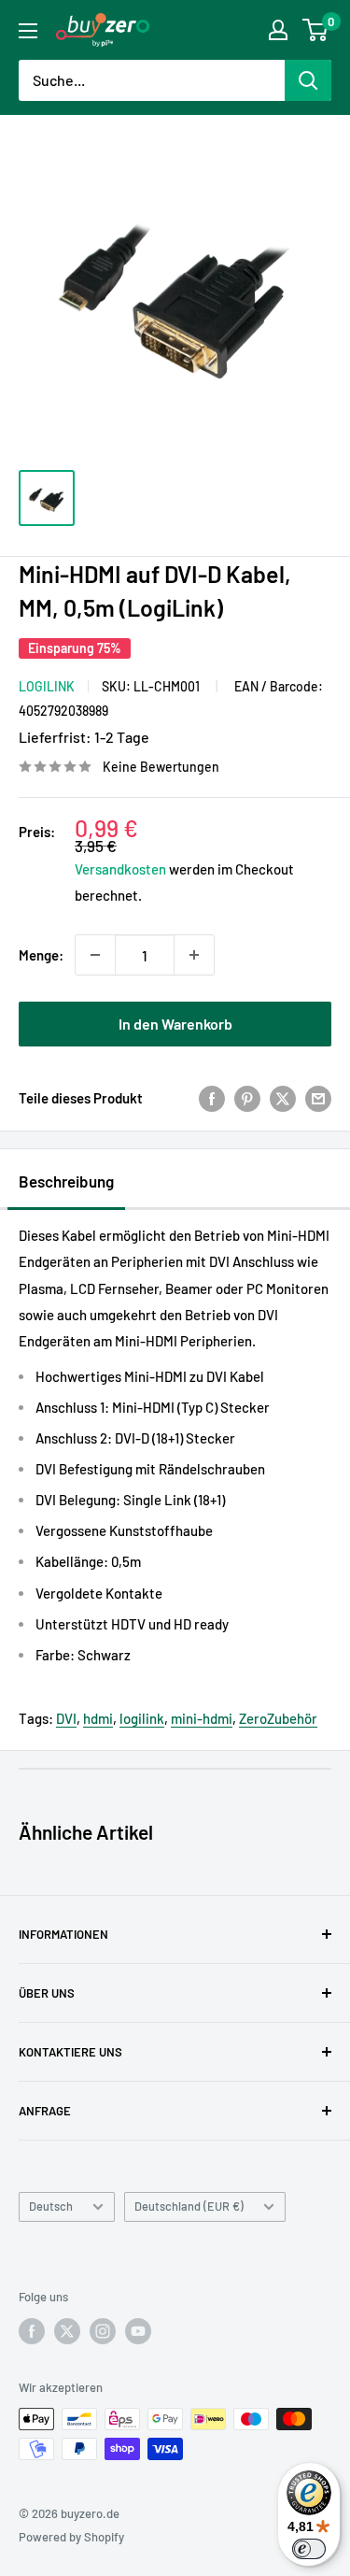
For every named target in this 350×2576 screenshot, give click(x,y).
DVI (66, 1718)
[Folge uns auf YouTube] (138, 2331)
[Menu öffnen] (28, 31)
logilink (142, 1718)
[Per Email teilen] (318, 1098)
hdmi (98, 1718)
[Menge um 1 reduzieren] (95, 955)
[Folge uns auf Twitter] (67, 2331)
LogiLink (47, 686)
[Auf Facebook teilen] (212, 1098)
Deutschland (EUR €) (189, 2206)
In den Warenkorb (175, 1024)
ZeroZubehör (278, 1718)
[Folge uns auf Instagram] (103, 2331)
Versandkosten (120, 869)
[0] (316, 30)
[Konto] (278, 30)
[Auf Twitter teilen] (283, 1098)
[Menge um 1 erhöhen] (194, 955)
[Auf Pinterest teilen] (247, 1098)
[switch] (309, 2549)
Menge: (41, 955)
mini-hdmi (202, 1718)
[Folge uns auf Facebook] (32, 2331)
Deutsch (51, 2206)
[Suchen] (308, 80)
